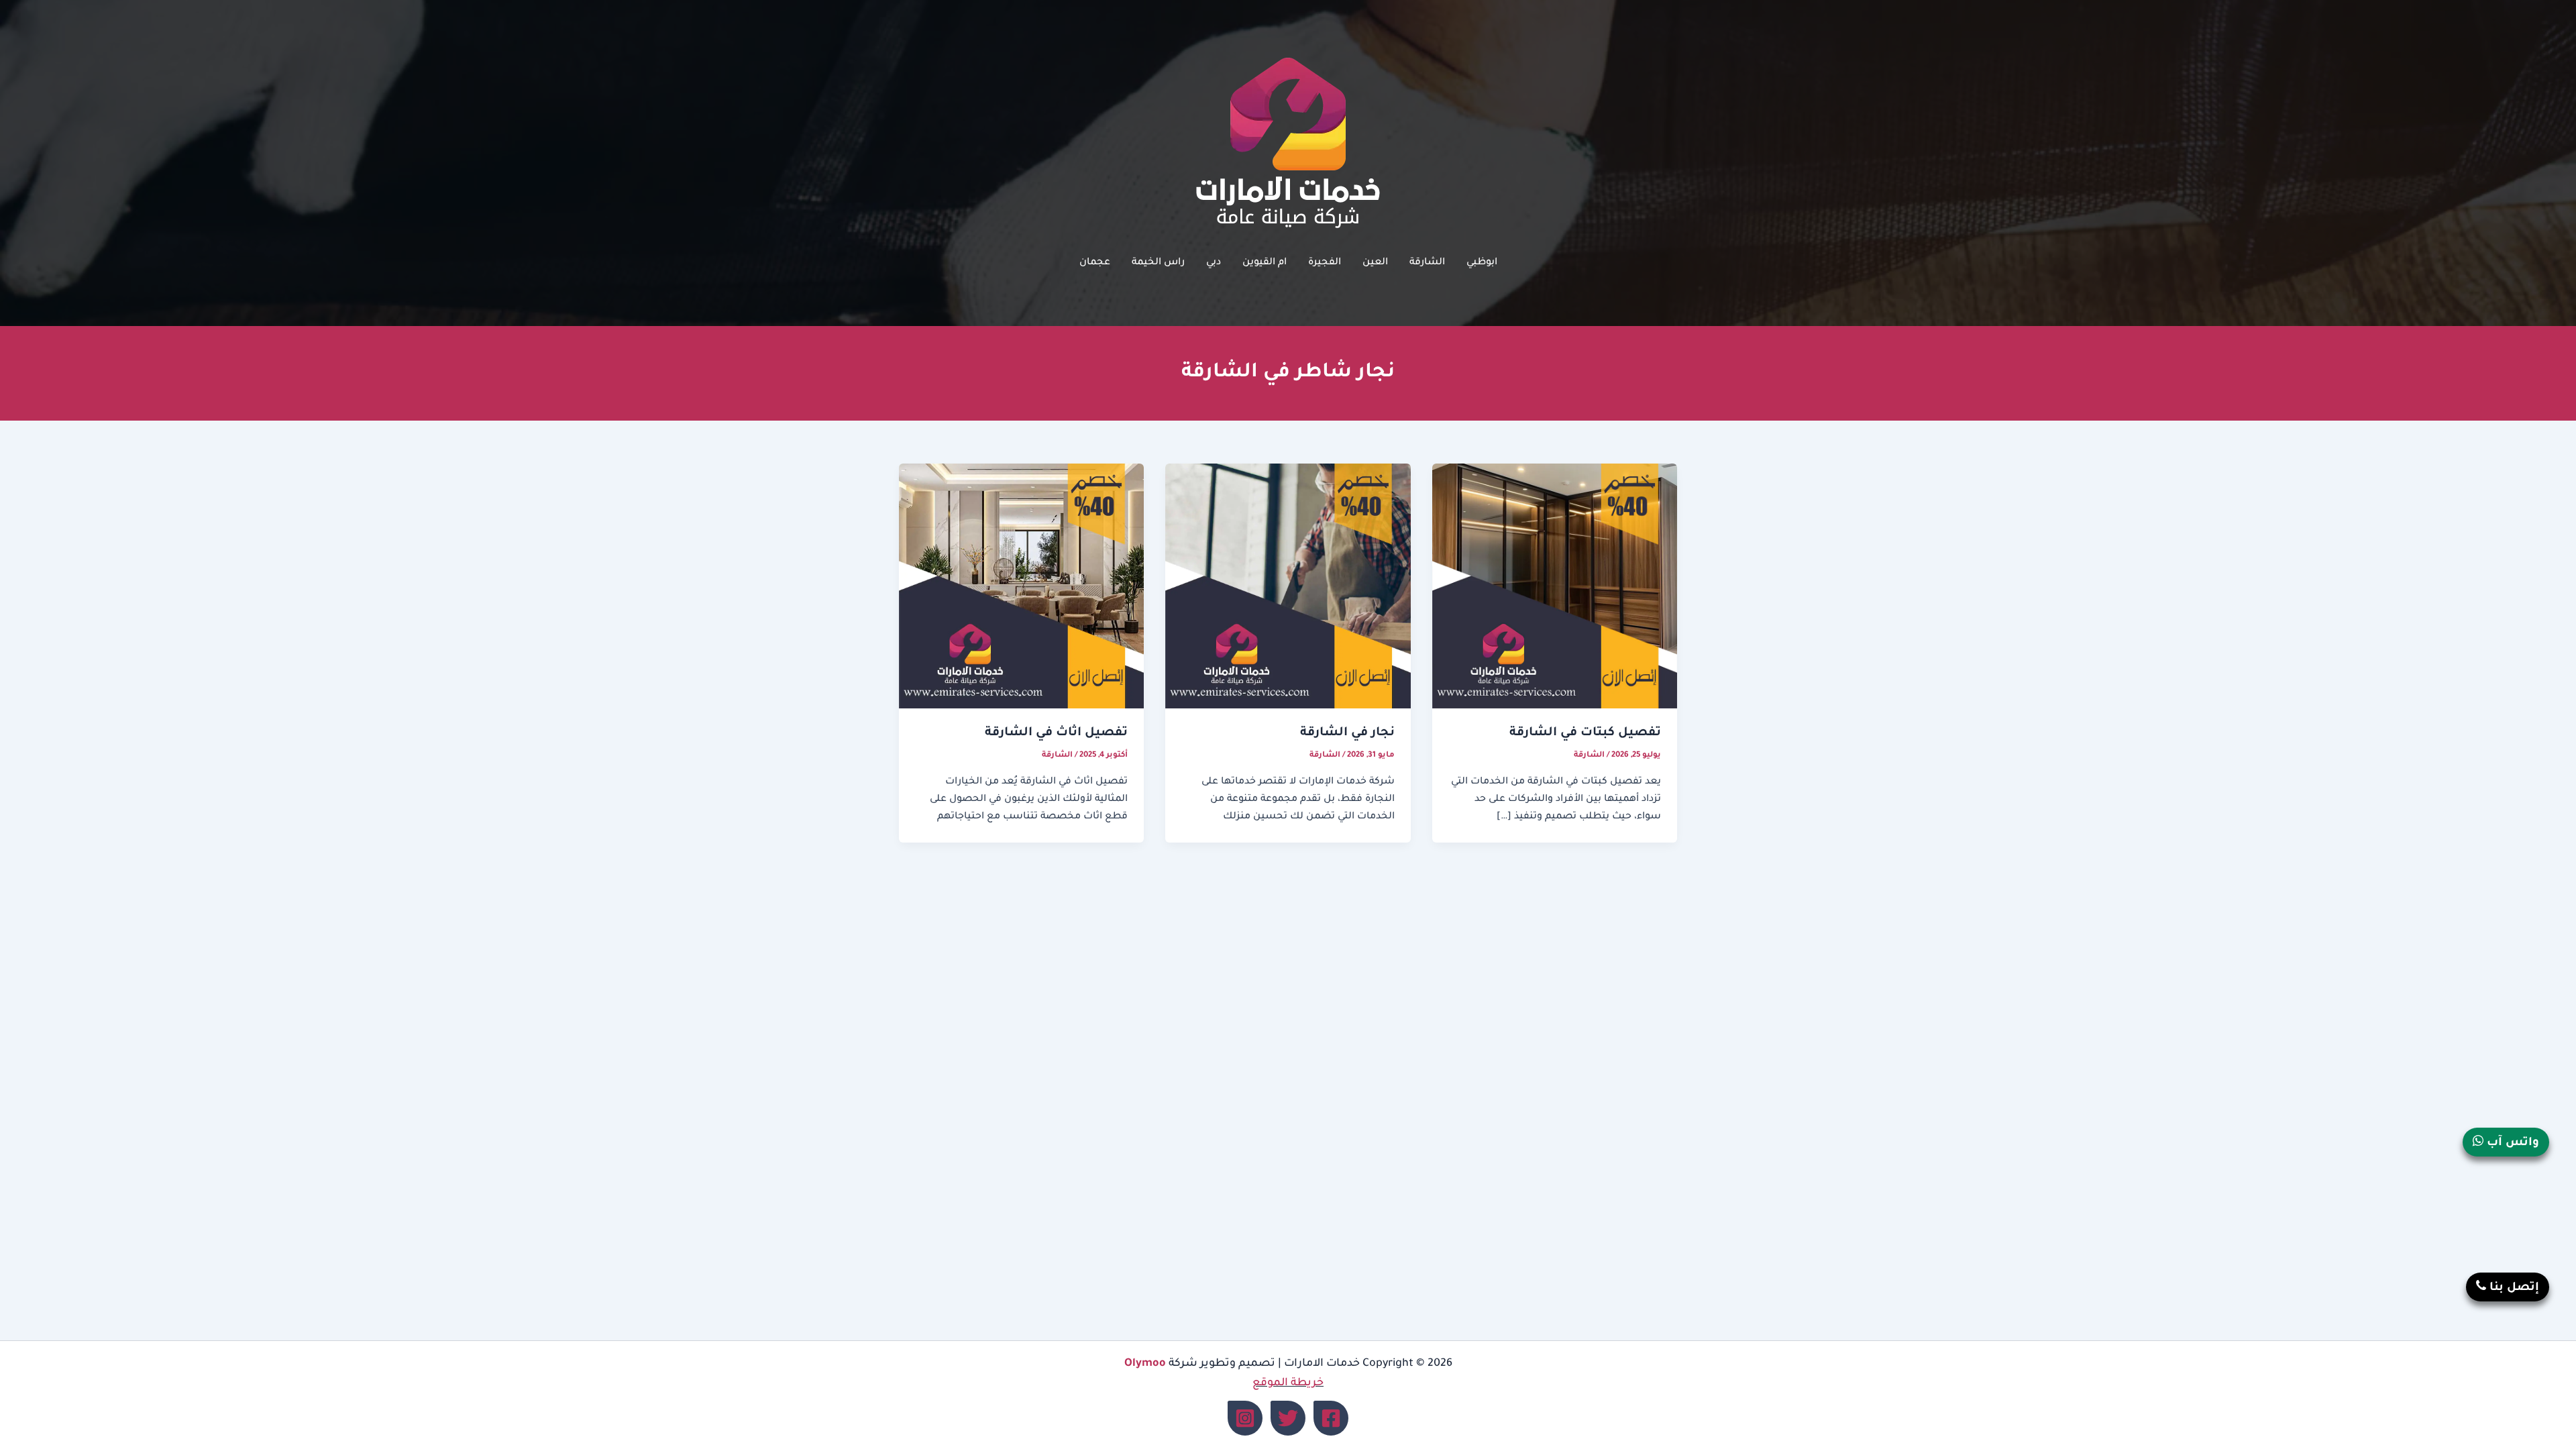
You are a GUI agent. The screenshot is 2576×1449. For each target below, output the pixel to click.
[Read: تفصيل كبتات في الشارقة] (1555, 587)
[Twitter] (1288, 1418)
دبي (1214, 263)
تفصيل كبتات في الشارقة (1585, 733)
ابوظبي (1482, 263)
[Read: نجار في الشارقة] (1288, 587)
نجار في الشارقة (1347, 733)
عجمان (1095, 263)
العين (1375, 263)
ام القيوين (1265, 263)
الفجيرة (1325, 263)
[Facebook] (1331, 1418)
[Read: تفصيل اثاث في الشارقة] (1021, 587)
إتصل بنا (2513, 1288)
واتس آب (2511, 1143)
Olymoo (1145, 1364)
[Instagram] (1245, 1418)
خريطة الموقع (1288, 1383)
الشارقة (1427, 263)
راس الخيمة (1158, 263)
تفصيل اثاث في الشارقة (1056, 733)
